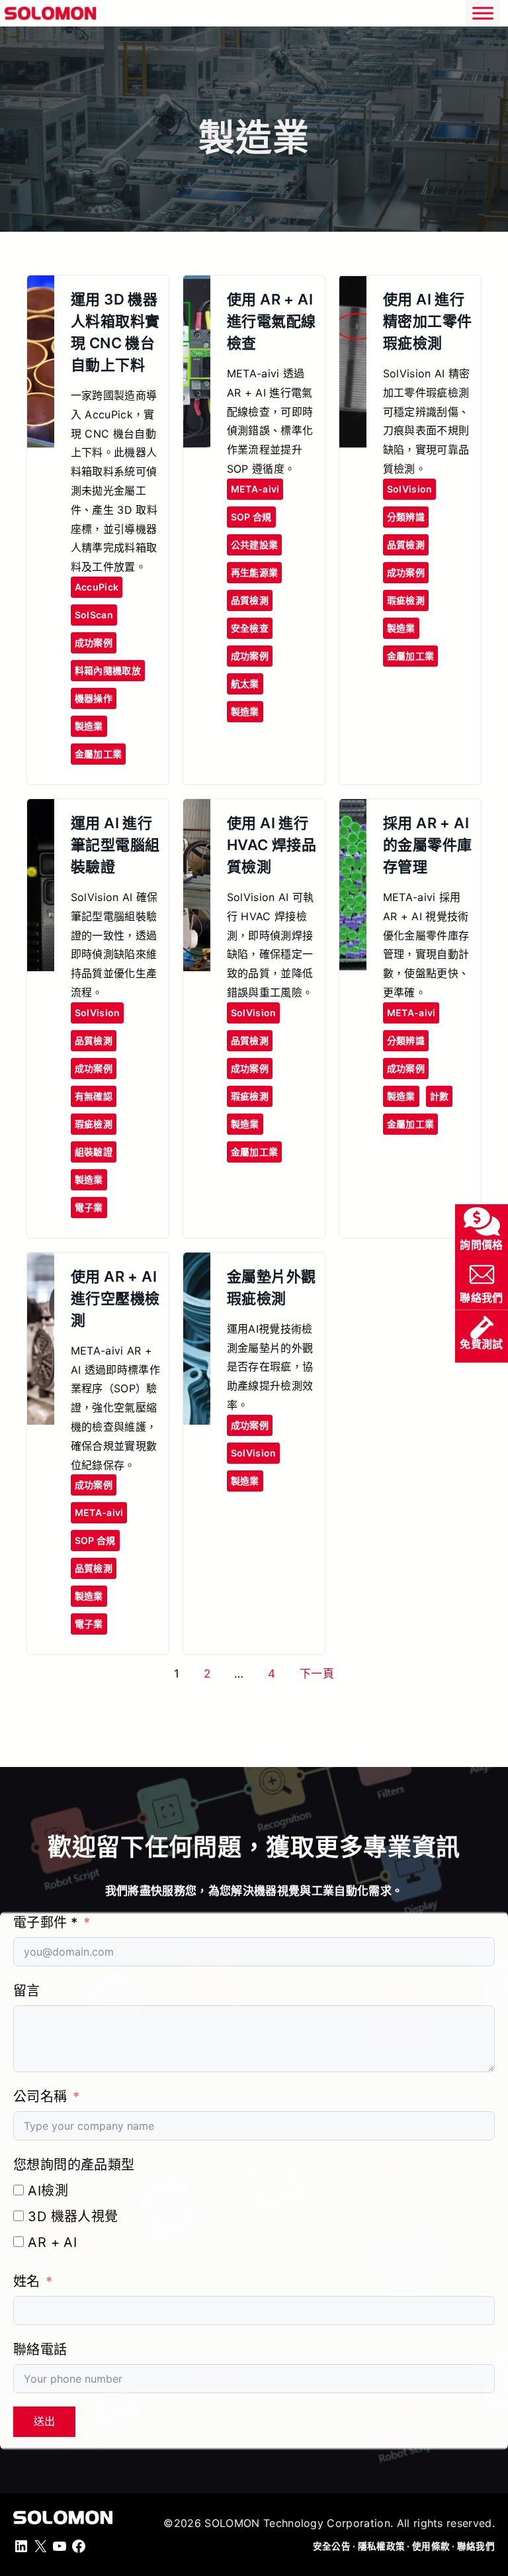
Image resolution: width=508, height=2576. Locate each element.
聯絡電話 (40, 2350)
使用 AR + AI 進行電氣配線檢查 (272, 321)
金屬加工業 (98, 754)
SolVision (410, 489)
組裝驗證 (94, 1152)
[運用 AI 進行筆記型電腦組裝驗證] (41, 810)
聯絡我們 (476, 2546)
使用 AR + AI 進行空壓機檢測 (115, 1298)
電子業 (89, 1207)
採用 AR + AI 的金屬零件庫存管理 (428, 845)
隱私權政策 (381, 2546)
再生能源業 (254, 572)
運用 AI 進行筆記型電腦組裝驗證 (115, 845)
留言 (27, 1991)
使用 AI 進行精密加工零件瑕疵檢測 (428, 321)
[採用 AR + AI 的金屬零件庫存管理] (353, 810)
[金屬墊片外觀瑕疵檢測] (197, 1264)
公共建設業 (254, 545)
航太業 (245, 684)
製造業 (89, 726)
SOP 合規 (251, 517)
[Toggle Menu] (483, 13)
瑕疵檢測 (406, 600)
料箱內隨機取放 (108, 670)
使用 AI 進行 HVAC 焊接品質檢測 (272, 845)
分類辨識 (406, 517)
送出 (44, 2421)
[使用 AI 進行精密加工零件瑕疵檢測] (353, 287)
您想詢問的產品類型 (74, 2165)
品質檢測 (250, 600)
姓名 (27, 2281)
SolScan (94, 615)
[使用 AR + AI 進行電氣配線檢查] (197, 287)
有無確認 (94, 1096)
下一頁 (317, 1674)
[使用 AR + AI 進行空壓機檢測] (41, 1264)
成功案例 (94, 643)
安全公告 (332, 2546)
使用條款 (431, 2546)
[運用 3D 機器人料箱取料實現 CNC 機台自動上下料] (41, 287)
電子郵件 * (45, 1923)
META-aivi (255, 489)
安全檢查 (250, 628)
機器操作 (94, 698)
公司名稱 (40, 2097)
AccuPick (97, 587)
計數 (440, 1096)
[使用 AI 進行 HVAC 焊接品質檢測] (197, 810)
